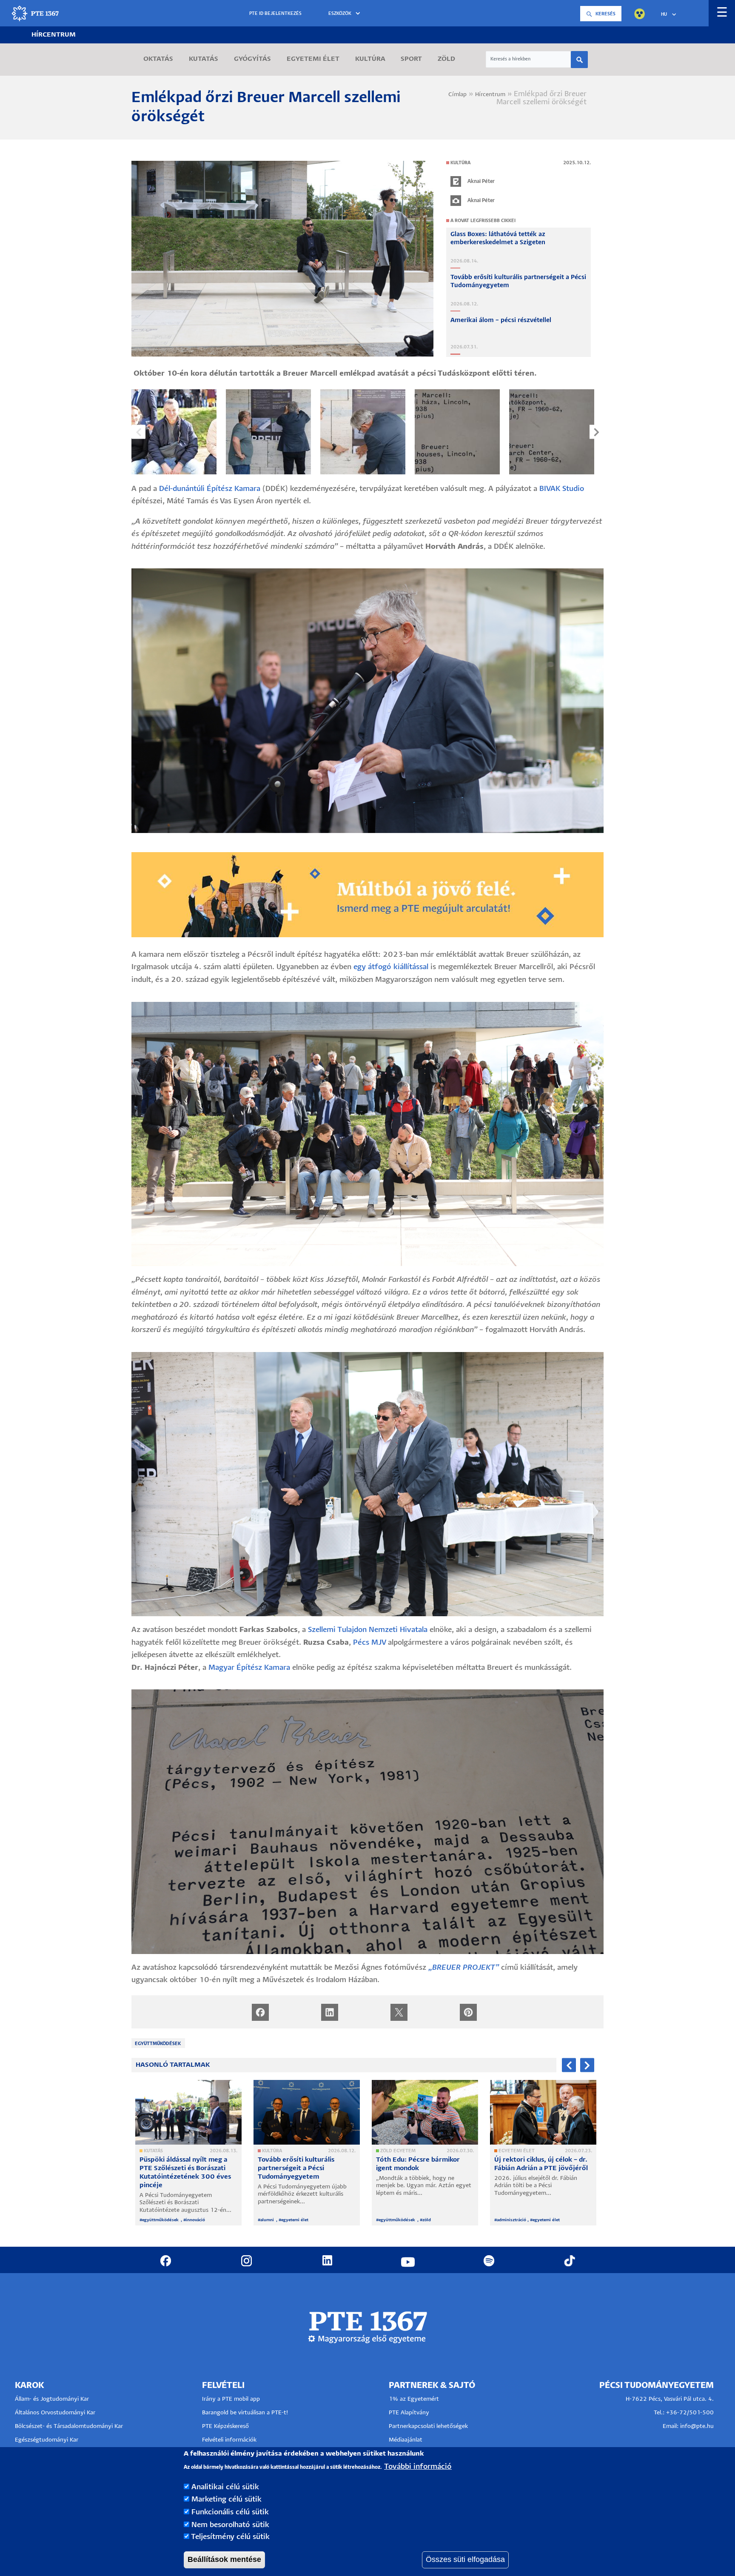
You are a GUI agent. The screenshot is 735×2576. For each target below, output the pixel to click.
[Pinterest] (468, 2012)
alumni (268, 2220)
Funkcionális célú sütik (230, 2512)
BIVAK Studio (562, 489)
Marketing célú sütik (226, 2500)
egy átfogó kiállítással (391, 967)
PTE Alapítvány (409, 2413)
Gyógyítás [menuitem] (252, 59)
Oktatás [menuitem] (158, 59)
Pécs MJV (369, 1643)
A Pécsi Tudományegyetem (176, 2195)
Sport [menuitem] (411, 59)
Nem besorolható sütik (230, 2525)
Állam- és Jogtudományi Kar (52, 2399)
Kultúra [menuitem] (370, 59)
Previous (138, 432)
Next (597, 432)
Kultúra (460, 163)
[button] (346, 14)
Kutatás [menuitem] (204, 59)
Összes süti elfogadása (465, 2559)
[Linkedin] (330, 2012)
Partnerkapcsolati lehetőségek (428, 2426)
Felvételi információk (229, 2440)
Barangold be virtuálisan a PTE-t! (245, 2413)
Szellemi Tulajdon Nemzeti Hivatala (368, 1630)
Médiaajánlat (406, 2440)
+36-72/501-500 (690, 2413)
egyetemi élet (295, 2220)
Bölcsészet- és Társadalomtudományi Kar (69, 2426)
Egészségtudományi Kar (47, 2440)
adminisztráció (511, 2220)
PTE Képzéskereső (225, 2426)
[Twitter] (399, 2012)
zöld (427, 2220)
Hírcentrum (54, 35)
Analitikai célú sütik (225, 2487)
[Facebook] (260, 2012)
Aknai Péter (481, 181)
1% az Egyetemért (414, 2399)
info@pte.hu (697, 2426)
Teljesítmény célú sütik (230, 2537)
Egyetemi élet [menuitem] (313, 59)
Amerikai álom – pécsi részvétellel (501, 320)
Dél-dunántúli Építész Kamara (210, 489)
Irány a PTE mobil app (232, 2399)
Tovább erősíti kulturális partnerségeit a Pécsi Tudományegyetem (296, 2168)
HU (664, 14)
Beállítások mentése (224, 2559)
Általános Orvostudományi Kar (55, 2413)
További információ (418, 2467)
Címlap (457, 95)
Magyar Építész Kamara (249, 1668)
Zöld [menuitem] (446, 59)
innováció (195, 2220)
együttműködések (158, 2044)
